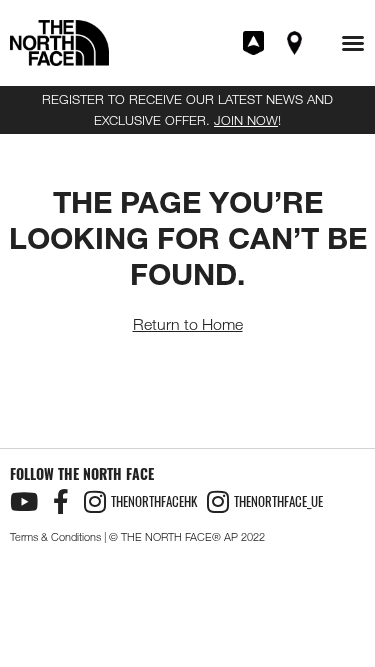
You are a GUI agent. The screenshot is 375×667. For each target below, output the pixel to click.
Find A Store (296, 43)
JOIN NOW (246, 120)
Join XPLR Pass (255, 43)
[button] (353, 43)
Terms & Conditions (55, 537)
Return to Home (188, 324)
